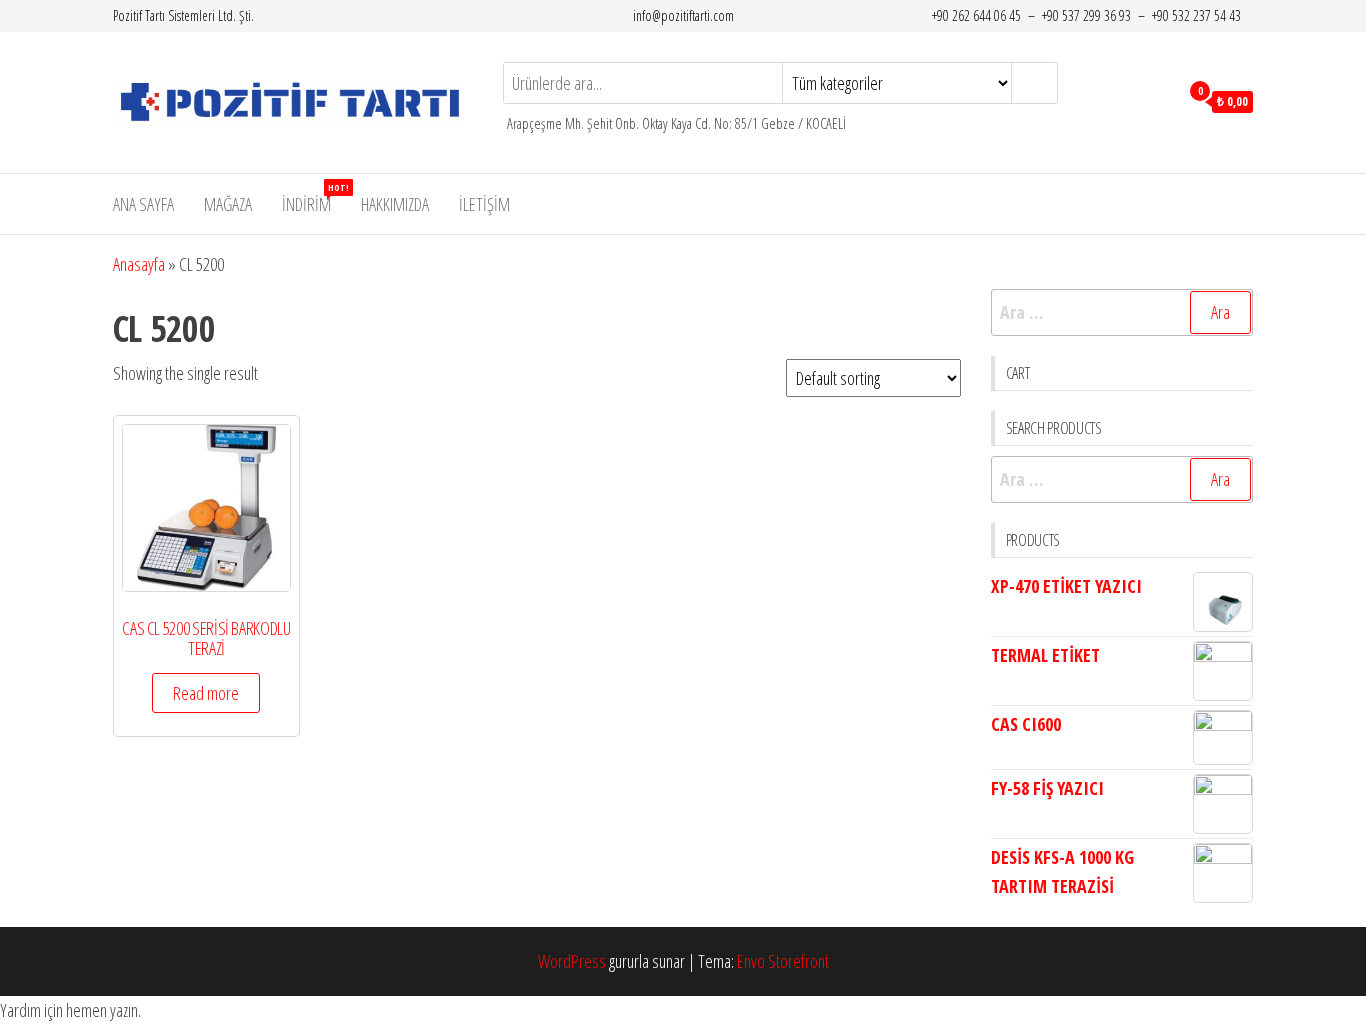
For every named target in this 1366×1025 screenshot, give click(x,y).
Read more (206, 693)
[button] (683, 1010)
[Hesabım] (1158, 100)
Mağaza (228, 204)
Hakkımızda (395, 204)
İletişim (484, 204)
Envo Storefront (783, 961)
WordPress (572, 961)
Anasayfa (139, 264)
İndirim (314, 198)
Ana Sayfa (143, 204)
